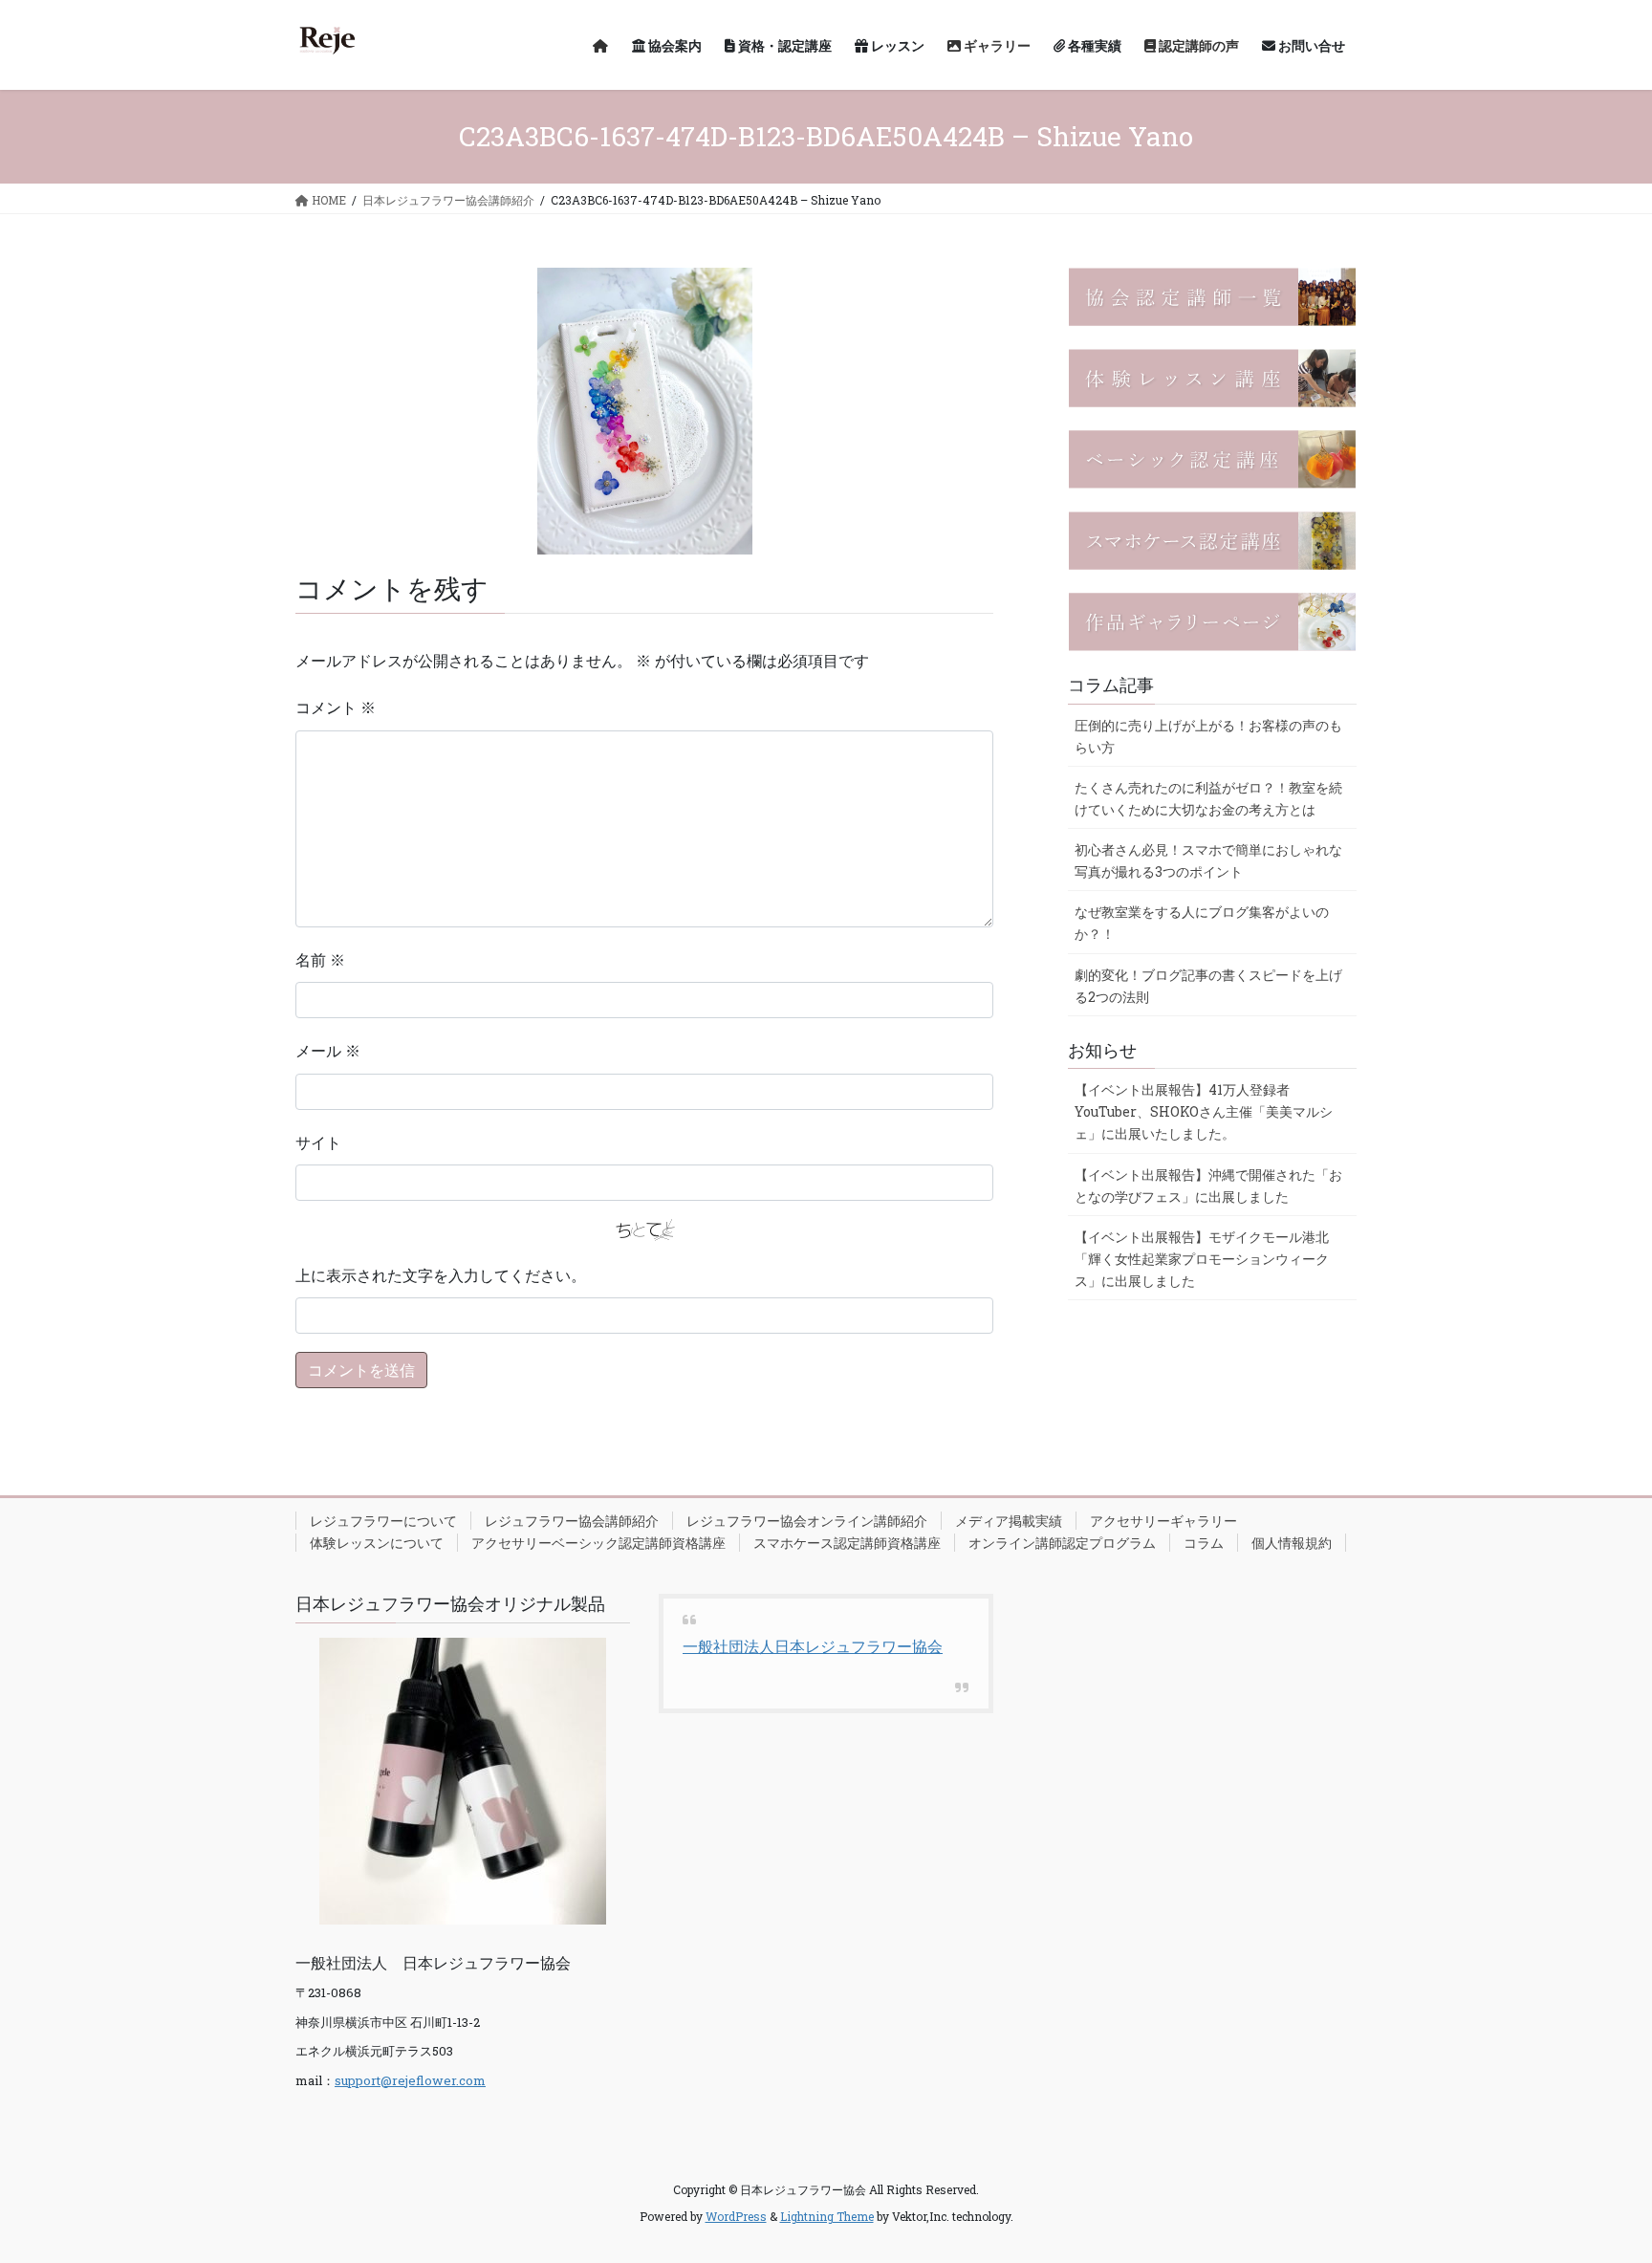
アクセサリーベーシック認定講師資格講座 (598, 1543)
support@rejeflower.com (410, 2080)
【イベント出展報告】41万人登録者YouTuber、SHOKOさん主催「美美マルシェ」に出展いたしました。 (1204, 1111)
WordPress (736, 2216)
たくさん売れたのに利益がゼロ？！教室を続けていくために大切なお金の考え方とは (1208, 798)
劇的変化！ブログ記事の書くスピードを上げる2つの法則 (1208, 986)
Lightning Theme (827, 2216)
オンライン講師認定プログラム (1062, 1543)
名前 (320, 959)
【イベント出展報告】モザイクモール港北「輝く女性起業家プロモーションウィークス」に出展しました (1202, 1259)
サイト (318, 1142)
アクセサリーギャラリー (1163, 1521)
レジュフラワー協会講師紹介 (572, 1521)
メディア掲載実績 (1009, 1521)
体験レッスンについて (377, 1543)
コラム (1204, 1543)
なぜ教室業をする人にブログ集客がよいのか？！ (1202, 923)
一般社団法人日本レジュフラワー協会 (813, 1646)
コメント (336, 707)
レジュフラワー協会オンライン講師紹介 (807, 1521)
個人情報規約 (1292, 1543)
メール (328, 1050)
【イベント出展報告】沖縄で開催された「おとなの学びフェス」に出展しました (1208, 1186)
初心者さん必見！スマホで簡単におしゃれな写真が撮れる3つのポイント (1208, 860)
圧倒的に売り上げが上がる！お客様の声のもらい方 (1208, 736)
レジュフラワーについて (383, 1521)
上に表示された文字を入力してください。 (441, 1275)
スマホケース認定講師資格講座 (847, 1543)
